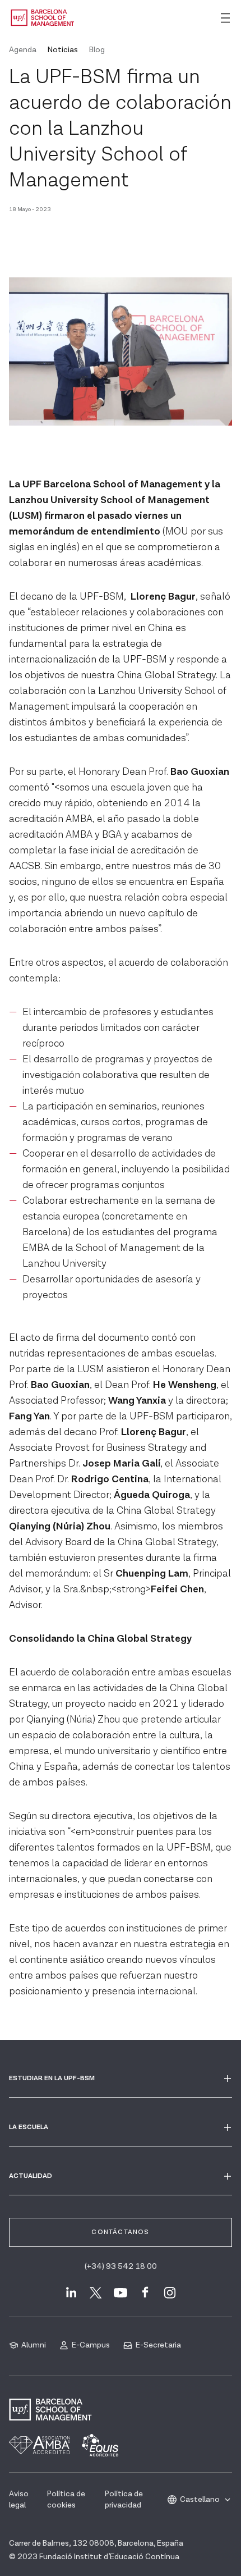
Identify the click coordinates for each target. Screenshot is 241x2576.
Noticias (63, 50)
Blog (97, 50)
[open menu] (225, 18)
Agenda (23, 50)
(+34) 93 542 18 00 (121, 2267)
